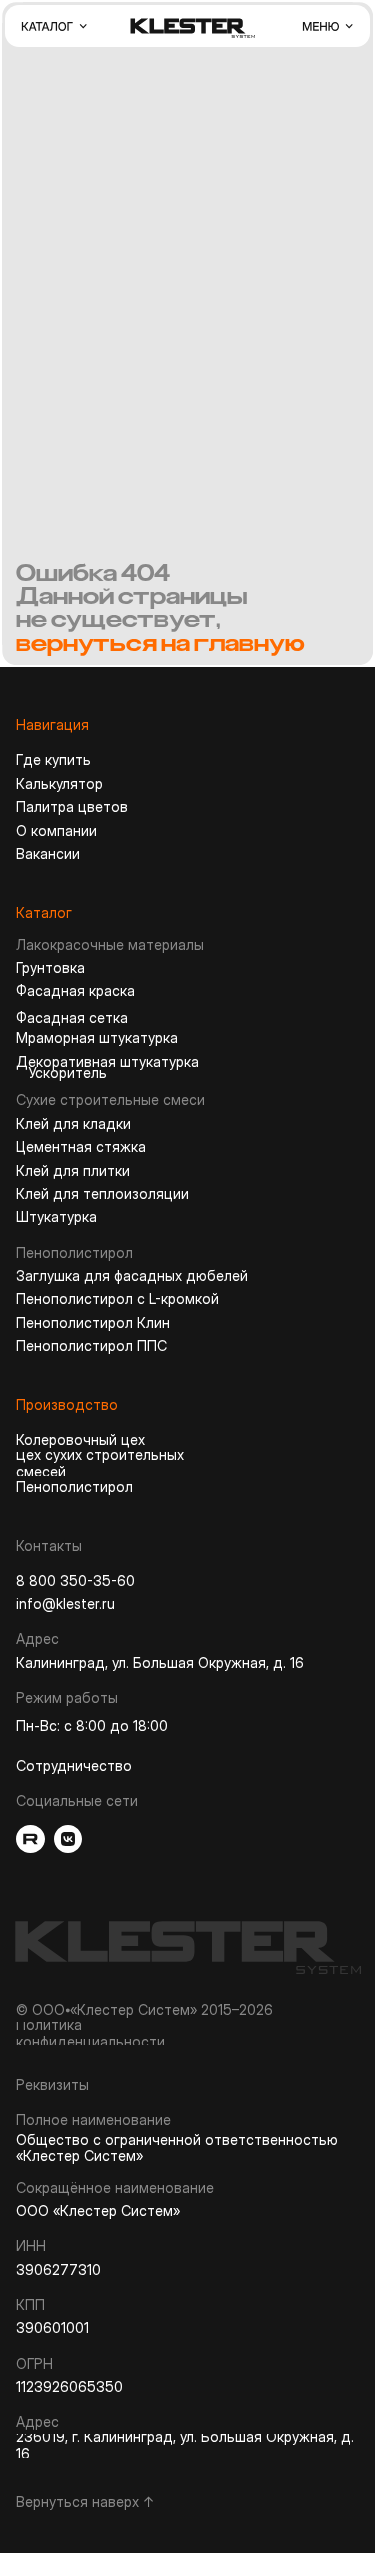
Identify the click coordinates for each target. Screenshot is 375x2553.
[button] (54, 26)
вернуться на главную (160, 643)
